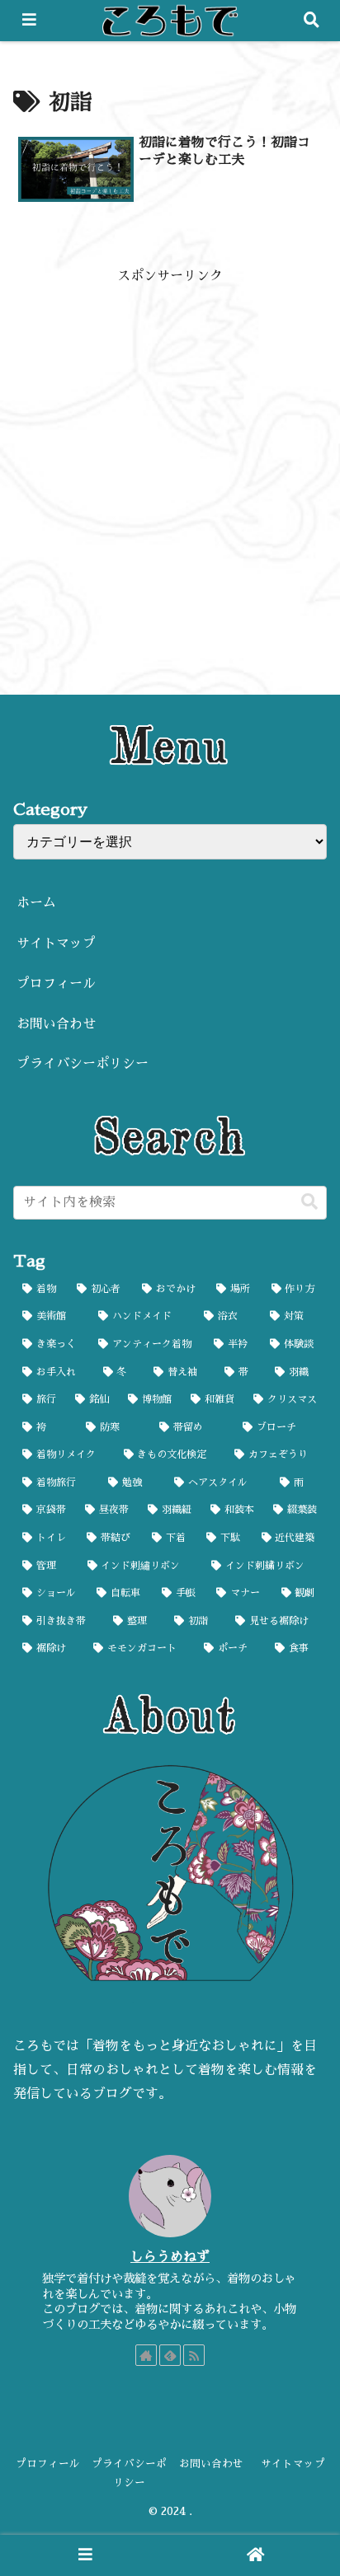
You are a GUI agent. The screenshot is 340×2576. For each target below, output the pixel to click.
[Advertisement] (170, 458)
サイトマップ (56, 944)
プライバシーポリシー (83, 1064)
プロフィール (56, 984)
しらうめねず (170, 2257)
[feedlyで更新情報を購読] (170, 2355)
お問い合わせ (56, 1024)
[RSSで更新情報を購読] (194, 2355)
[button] (309, 1202)
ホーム (36, 903)
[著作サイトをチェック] (146, 2355)
